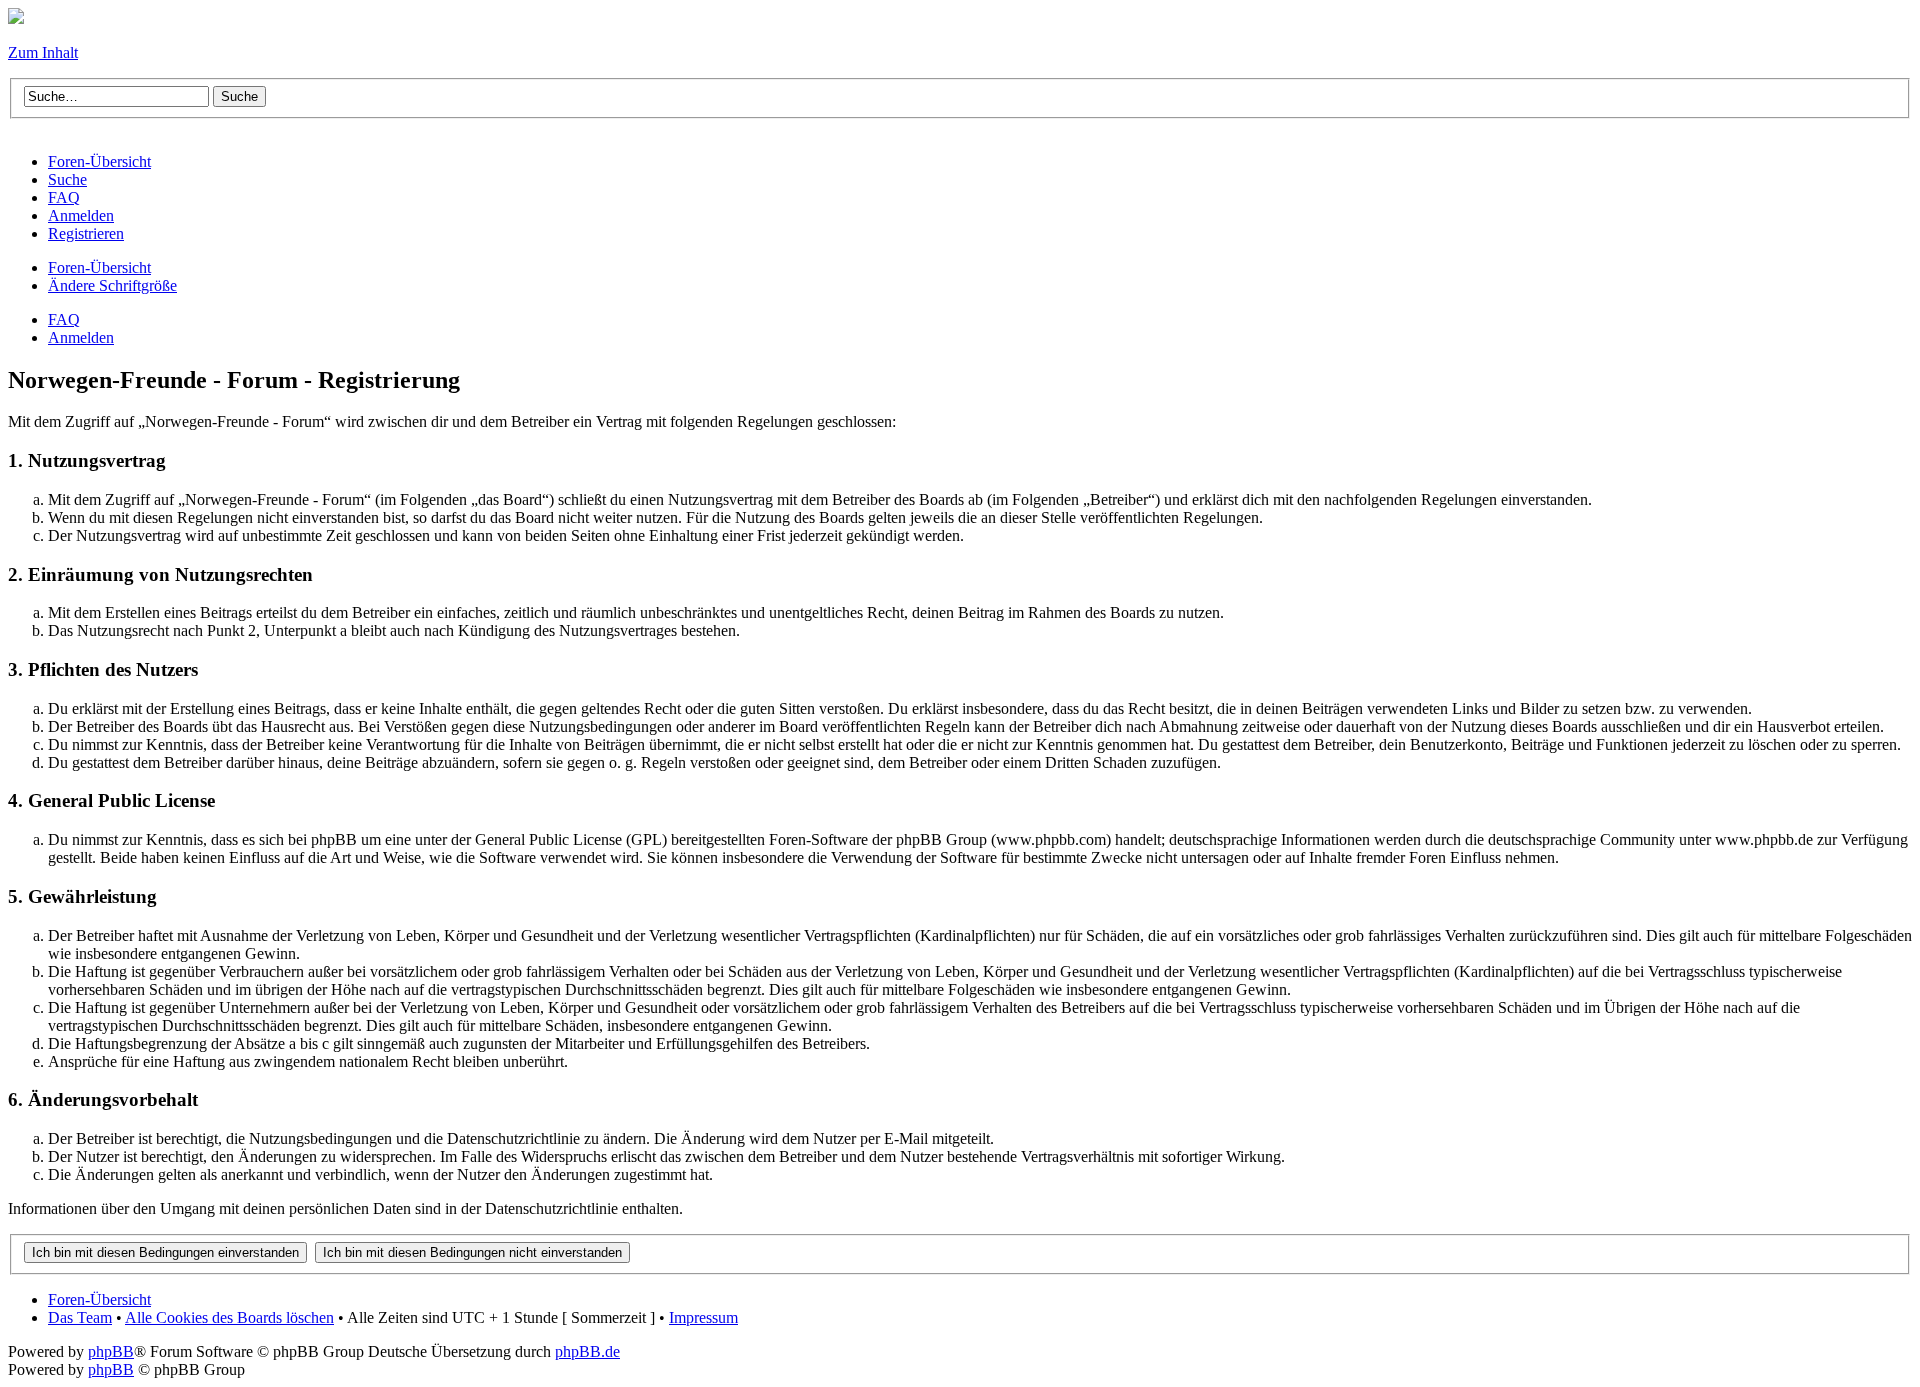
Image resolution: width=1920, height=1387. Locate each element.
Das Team (80, 1317)
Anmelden (81, 337)
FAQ (64, 319)
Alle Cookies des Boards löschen (229, 1317)
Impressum (703, 1317)
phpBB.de (587, 1351)
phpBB (111, 1351)
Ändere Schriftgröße (112, 285)
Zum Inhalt (43, 52)
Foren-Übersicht (99, 267)
